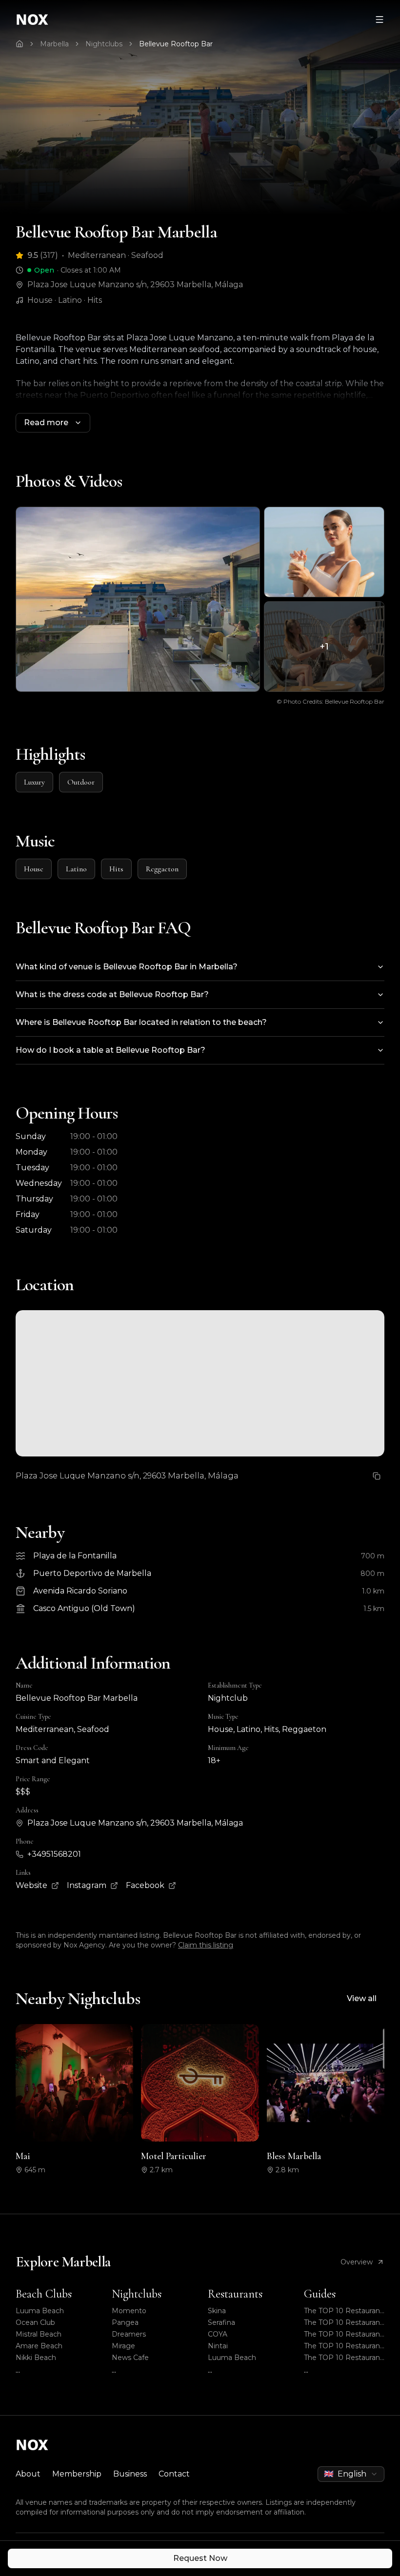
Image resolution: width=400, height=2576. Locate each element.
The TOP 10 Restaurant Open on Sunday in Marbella (343, 2346)
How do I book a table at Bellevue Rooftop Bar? (110, 1050)
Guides (320, 2294)
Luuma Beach (40, 2311)
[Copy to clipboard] (377, 1476)
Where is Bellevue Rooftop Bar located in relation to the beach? (141, 1022)
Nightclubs (104, 44)
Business (130, 2474)
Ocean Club (35, 2322)
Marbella (54, 44)
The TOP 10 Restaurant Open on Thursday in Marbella (343, 2323)
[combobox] (351, 2474)
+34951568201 (54, 1854)
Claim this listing (206, 1945)
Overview (357, 2262)
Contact (174, 2474)
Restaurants (235, 2294)
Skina (217, 2311)
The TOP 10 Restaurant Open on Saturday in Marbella (343, 2311)
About (28, 2474)
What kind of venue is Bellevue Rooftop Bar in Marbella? (127, 967)
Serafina (221, 2322)
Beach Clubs (44, 2294)
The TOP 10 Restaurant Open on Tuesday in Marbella (343, 2358)
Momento (129, 2311)
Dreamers (129, 2334)
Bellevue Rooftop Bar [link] (176, 44)
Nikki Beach (36, 2358)
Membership (77, 2474)
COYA (218, 2334)
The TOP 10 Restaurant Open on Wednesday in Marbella (344, 2334)
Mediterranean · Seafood (116, 255)
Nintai (218, 2346)
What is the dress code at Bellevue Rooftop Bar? (112, 994)
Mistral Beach (39, 2334)
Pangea (125, 2322)
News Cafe (130, 2358)
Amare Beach (39, 2346)
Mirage (123, 2346)
